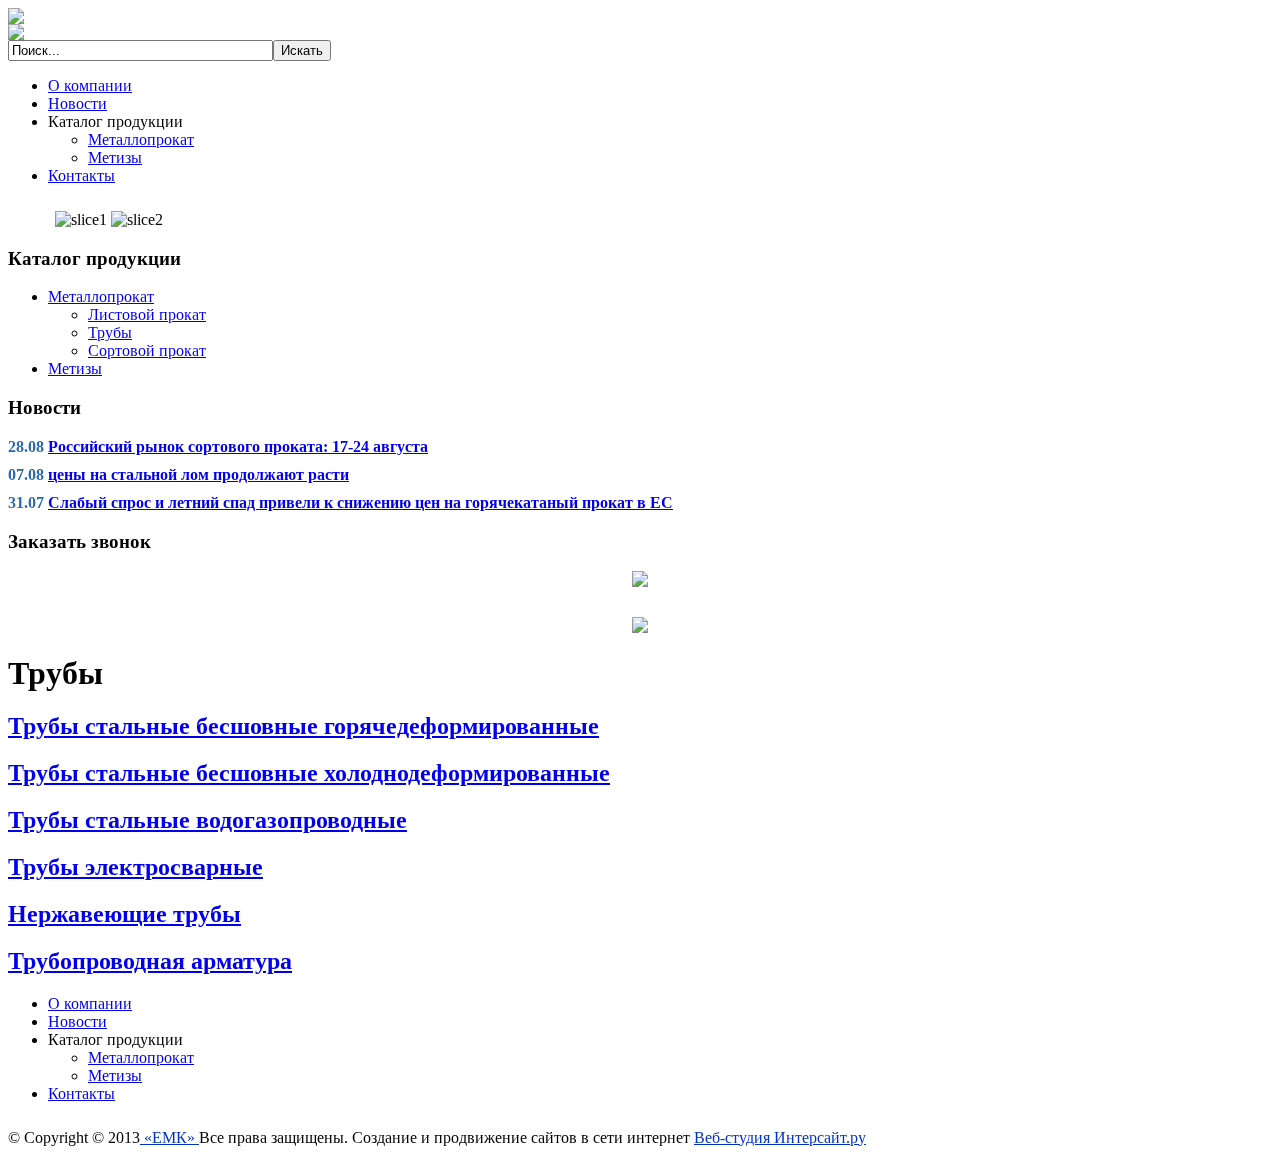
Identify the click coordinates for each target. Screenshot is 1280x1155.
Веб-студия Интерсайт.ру (780, 1137)
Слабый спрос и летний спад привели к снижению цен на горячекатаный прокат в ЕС (360, 502)
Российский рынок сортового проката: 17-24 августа (238, 446)
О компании (90, 85)
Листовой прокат (147, 314)
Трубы (110, 332)
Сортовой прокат (147, 350)
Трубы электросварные (135, 867)
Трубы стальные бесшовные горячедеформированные (303, 726)
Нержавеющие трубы (124, 914)
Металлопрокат (141, 139)
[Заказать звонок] (640, 577)
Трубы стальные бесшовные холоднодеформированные (309, 773)
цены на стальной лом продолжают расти (198, 474)
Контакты (81, 175)
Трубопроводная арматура (150, 961)
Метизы (115, 157)
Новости (77, 103)
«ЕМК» (169, 1137)
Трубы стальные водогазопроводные (207, 820)
